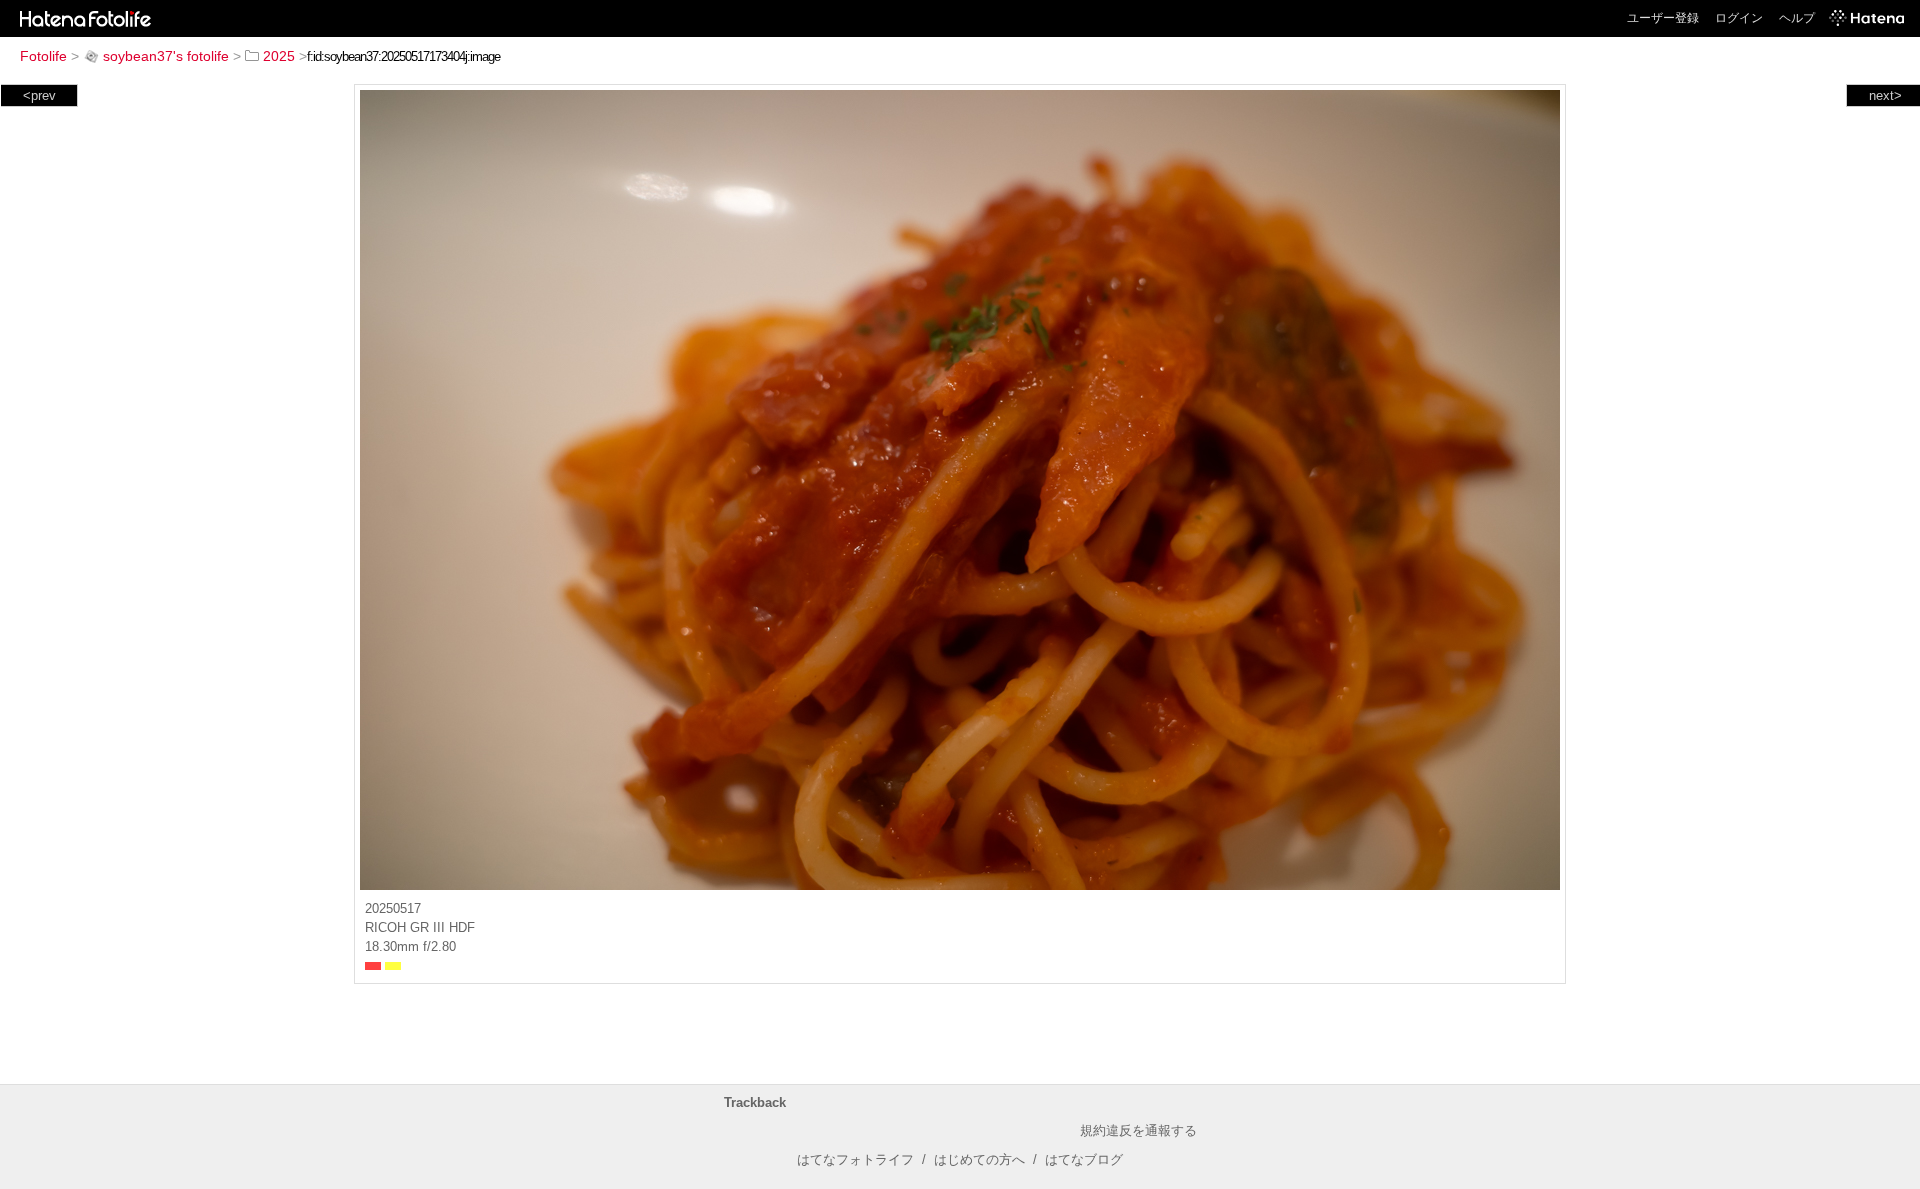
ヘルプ (1797, 18)
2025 (279, 56)
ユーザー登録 (1663, 18)
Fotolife (43, 56)
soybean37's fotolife (166, 56)
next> (1885, 95)
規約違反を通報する (1138, 1130)
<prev (39, 95)
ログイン (1739, 18)
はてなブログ (1084, 1159)
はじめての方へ (979, 1159)
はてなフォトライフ (855, 1159)
